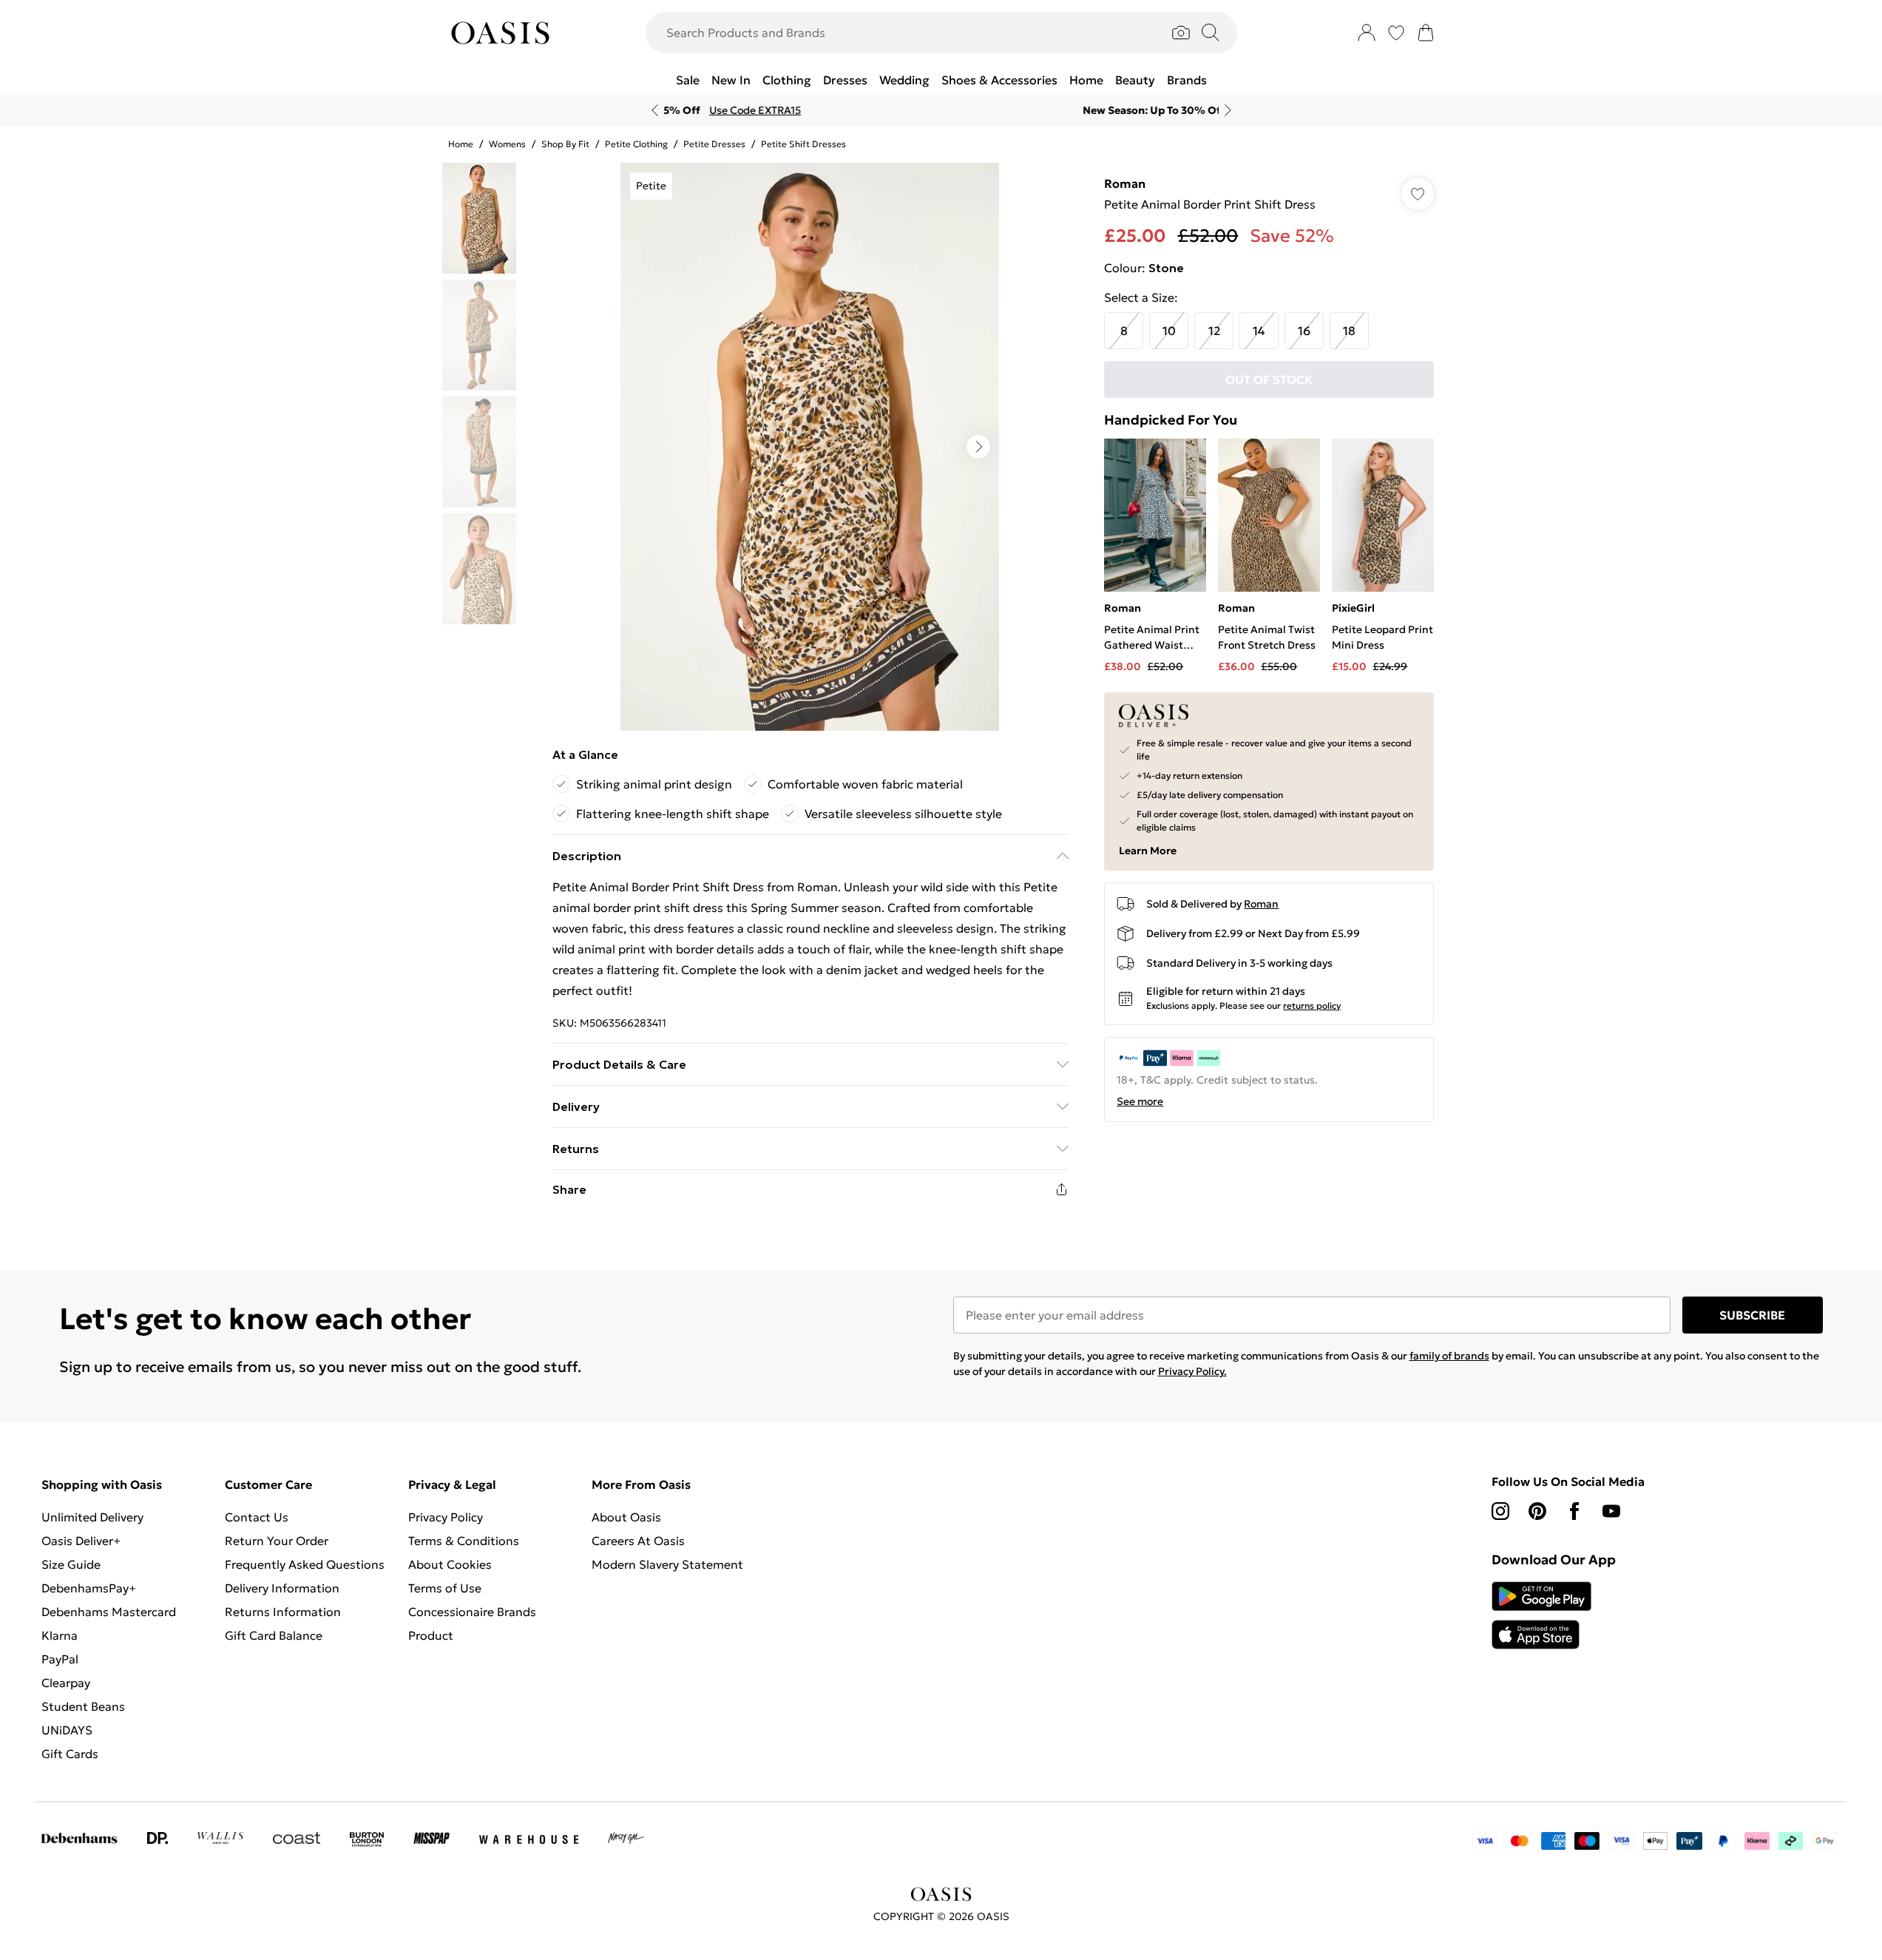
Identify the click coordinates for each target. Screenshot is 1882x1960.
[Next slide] (1228, 110)
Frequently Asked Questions (305, 1564)
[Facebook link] (1574, 1511)
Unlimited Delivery (92, 1517)
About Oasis (626, 1517)
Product (431, 1635)
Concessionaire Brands (472, 1612)
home (461, 144)
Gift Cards (70, 1754)
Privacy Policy (446, 1517)
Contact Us (257, 1517)
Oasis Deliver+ (81, 1541)
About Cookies (450, 1564)
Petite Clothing (636, 144)
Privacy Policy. (1192, 1371)
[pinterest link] (1537, 1511)
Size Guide (71, 1564)
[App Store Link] (1541, 1615)
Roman (1125, 183)
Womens (507, 144)
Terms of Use (445, 1588)
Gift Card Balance (274, 1635)
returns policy (1312, 1006)
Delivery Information (282, 1588)
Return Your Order (277, 1541)
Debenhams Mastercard (109, 1612)
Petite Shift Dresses (803, 144)
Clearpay (66, 1683)
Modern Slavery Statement (667, 1564)
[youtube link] (1611, 1511)
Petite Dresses (714, 144)
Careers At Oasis (638, 1541)
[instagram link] (1500, 1511)
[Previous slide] (655, 110)
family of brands (1449, 1356)
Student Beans (83, 1706)
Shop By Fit (565, 144)
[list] (810, 447)
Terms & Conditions (464, 1541)
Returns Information (283, 1612)
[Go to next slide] (978, 447)
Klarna (60, 1635)
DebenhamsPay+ (89, 1588)
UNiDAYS (67, 1730)
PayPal (60, 1659)
